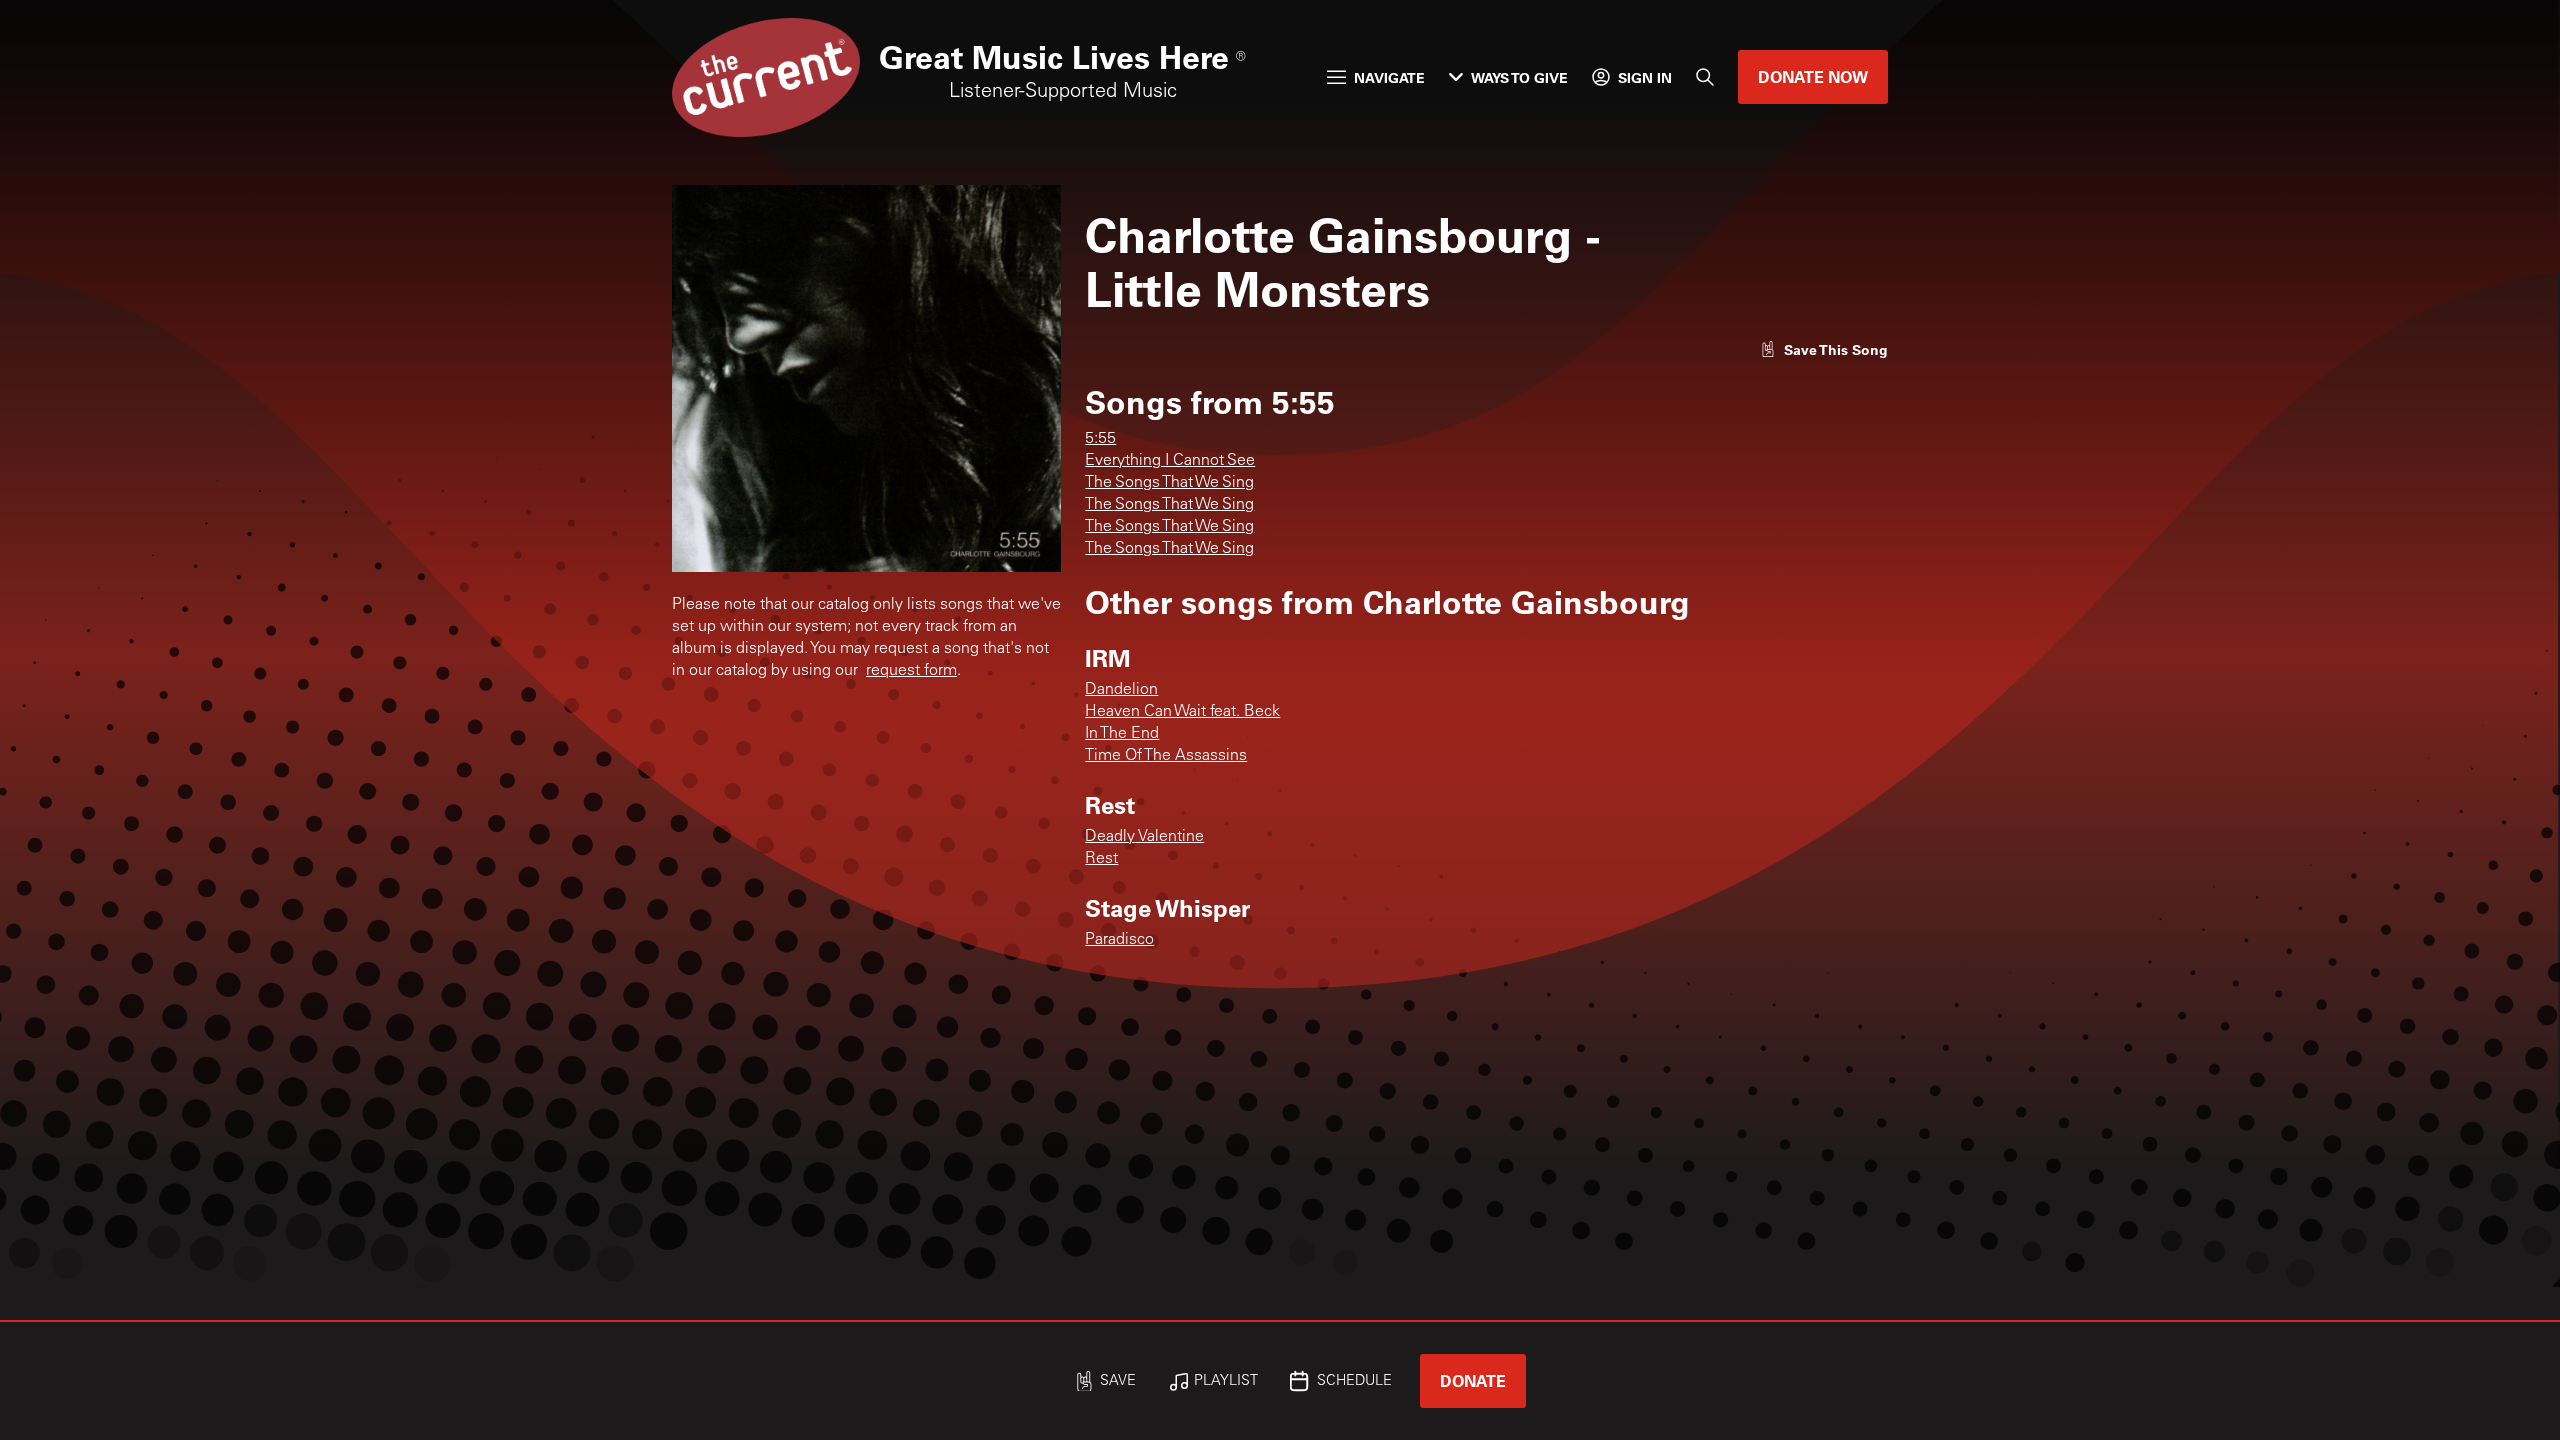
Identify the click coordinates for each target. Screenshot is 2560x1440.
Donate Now (1813, 76)
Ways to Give (1519, 77)
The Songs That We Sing (1169, 483)
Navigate (1389, 77)
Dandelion (1121, 690)
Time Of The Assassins (1166, 756)
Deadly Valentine (1144, 837)
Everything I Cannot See (1170, 461)
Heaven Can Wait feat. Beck (1182, 712)
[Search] (1705, 77)
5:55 (1100, 439)
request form (911, 671)
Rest (1101, 859)
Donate (1473, 1380)
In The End (1122, 734)
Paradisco (1119, 940)
